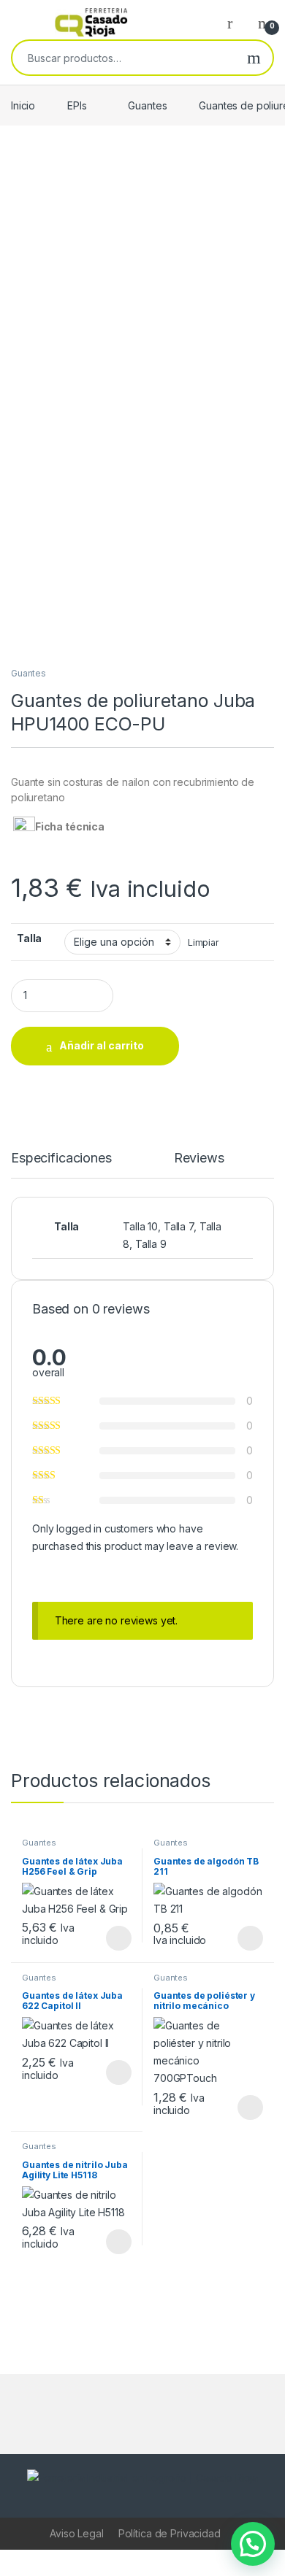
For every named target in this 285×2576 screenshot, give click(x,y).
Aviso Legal (76, 2533)
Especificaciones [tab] (61, 1158)
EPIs (77, 105)
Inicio (23, 105)
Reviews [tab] (199, 1158)
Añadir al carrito (102, 1045)
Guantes (147, 105)
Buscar (254, 58)
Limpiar (204, 942)
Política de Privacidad (170, 2533)
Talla (29, 938)
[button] (253, 2544)
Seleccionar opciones (103, 1938)
